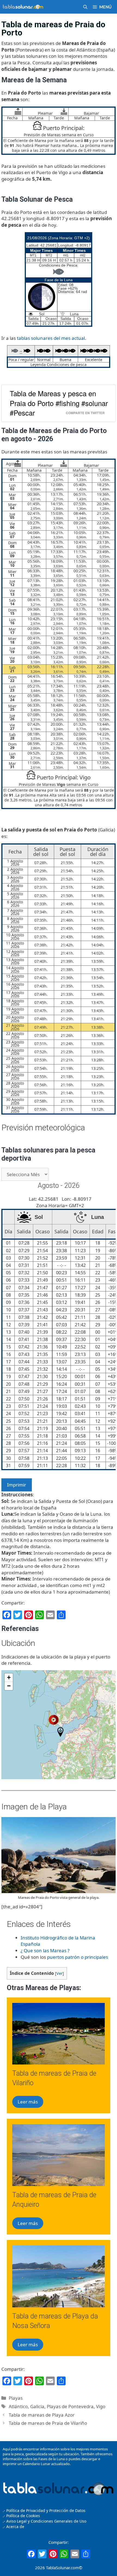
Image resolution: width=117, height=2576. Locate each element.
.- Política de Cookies (21, 2516)
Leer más (28, 2102)
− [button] (9, 1686)
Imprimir (17, 1485)
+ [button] (9, 1677)
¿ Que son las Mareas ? (45, 1950)
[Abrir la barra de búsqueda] (85, 7)
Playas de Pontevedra (70, 2406)
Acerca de (15, 2527)
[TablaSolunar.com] (23, 7)
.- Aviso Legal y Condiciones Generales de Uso (44, 2521)
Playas (16, 2398)
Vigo (101, 2406)
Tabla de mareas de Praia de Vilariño (48, 2423)
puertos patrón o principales (78, 1957)
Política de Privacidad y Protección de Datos (46, 2510)
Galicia (37, 2406)
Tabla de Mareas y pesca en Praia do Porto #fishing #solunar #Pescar (59, 403)
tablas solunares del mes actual (51, 338)
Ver (59, 1973)
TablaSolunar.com (62, 2568)
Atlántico (18, 2406)
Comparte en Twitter (85, 413)
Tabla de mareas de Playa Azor (42, 2415)
